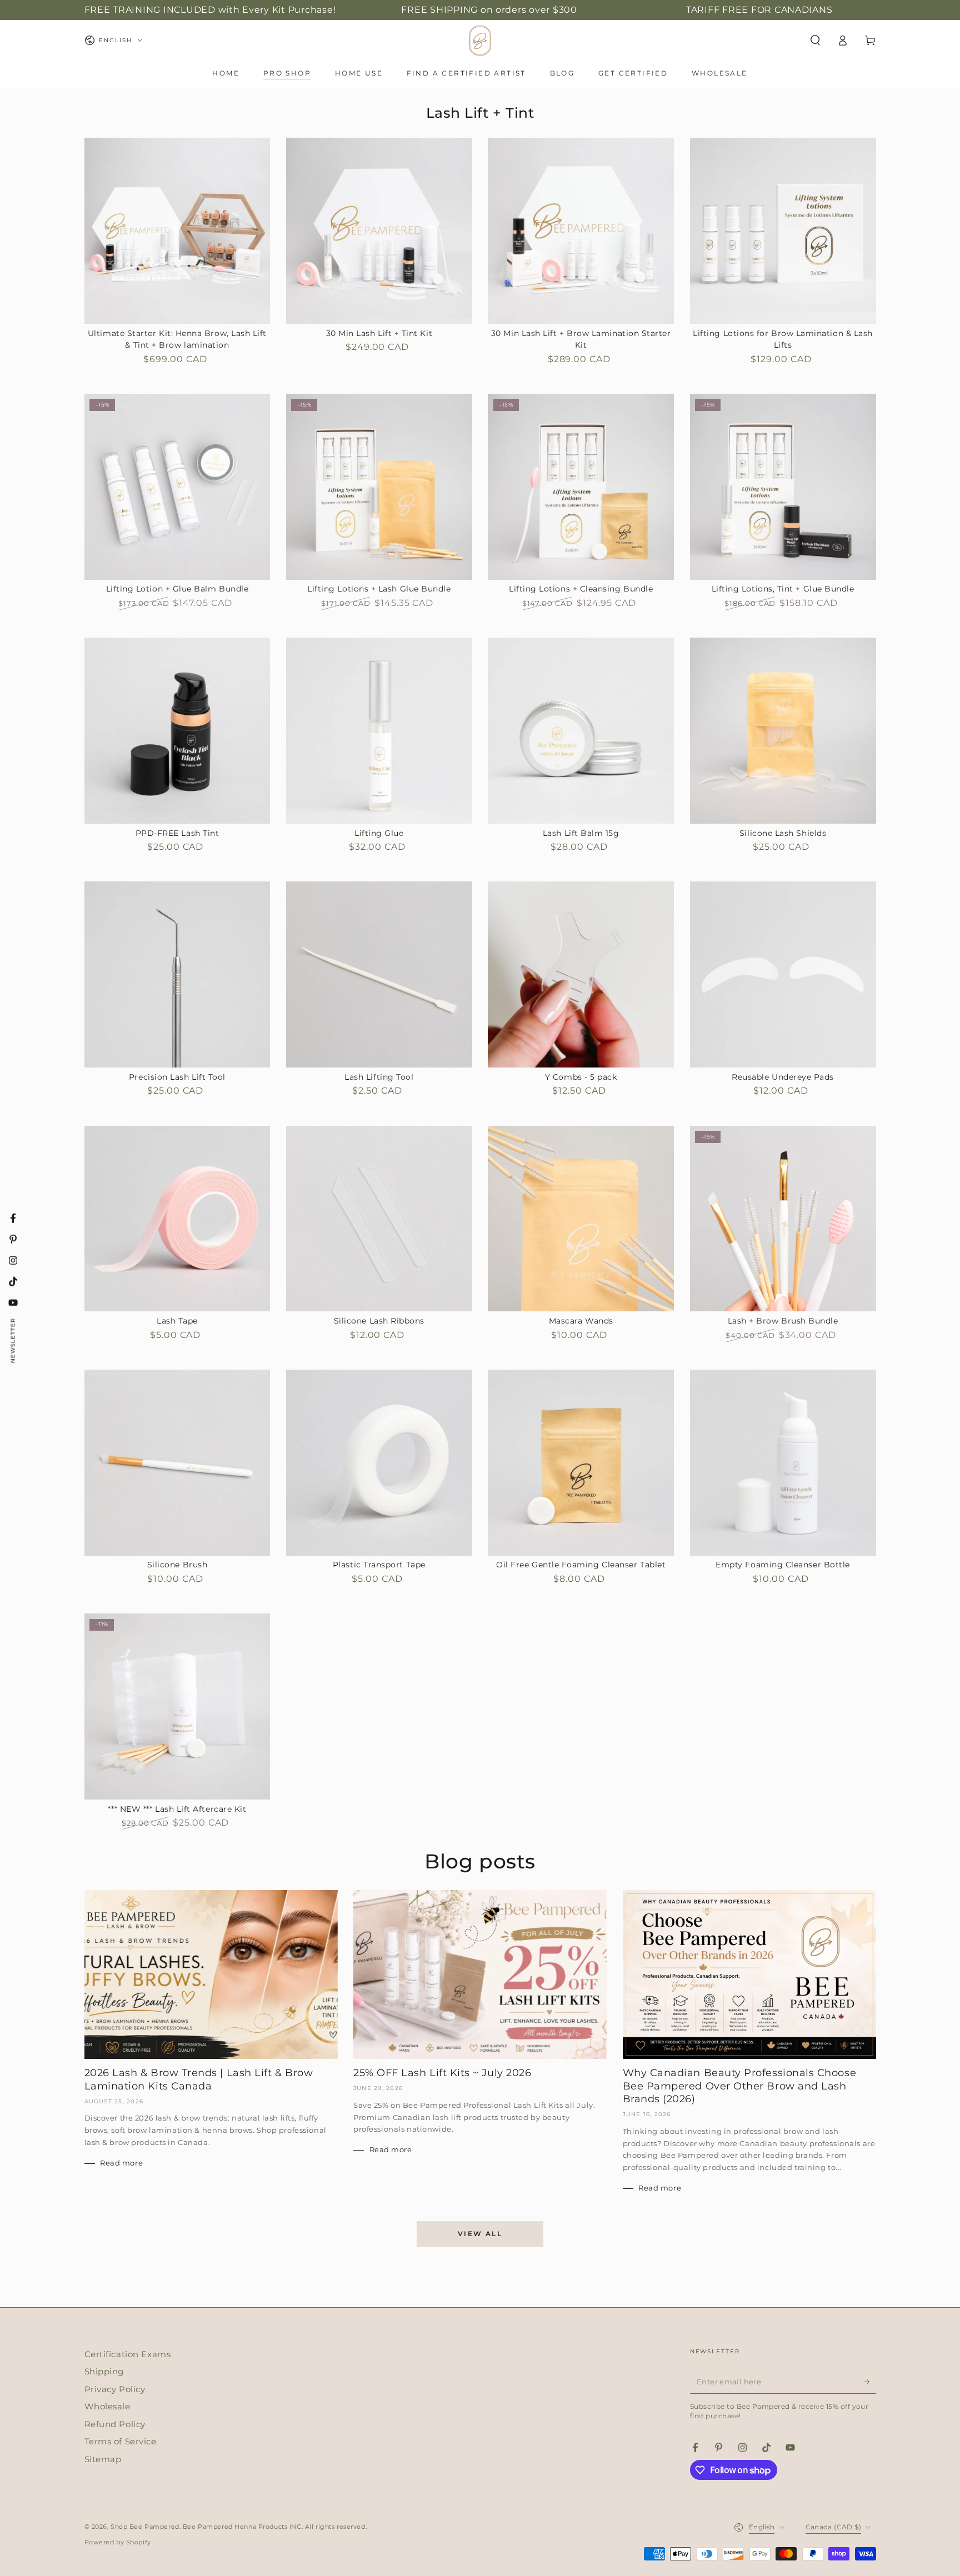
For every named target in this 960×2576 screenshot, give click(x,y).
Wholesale (107, 2406)
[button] (815, 41)
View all (480, 2234)
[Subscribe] (870, 2382)
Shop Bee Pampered (145, 2527)
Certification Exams (128, 2354)
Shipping (104, 2371)
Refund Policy (115, 2424)
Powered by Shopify (118, 2542)
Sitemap (103, 2459)
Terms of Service (121, 2441)
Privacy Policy (115, 2389)
